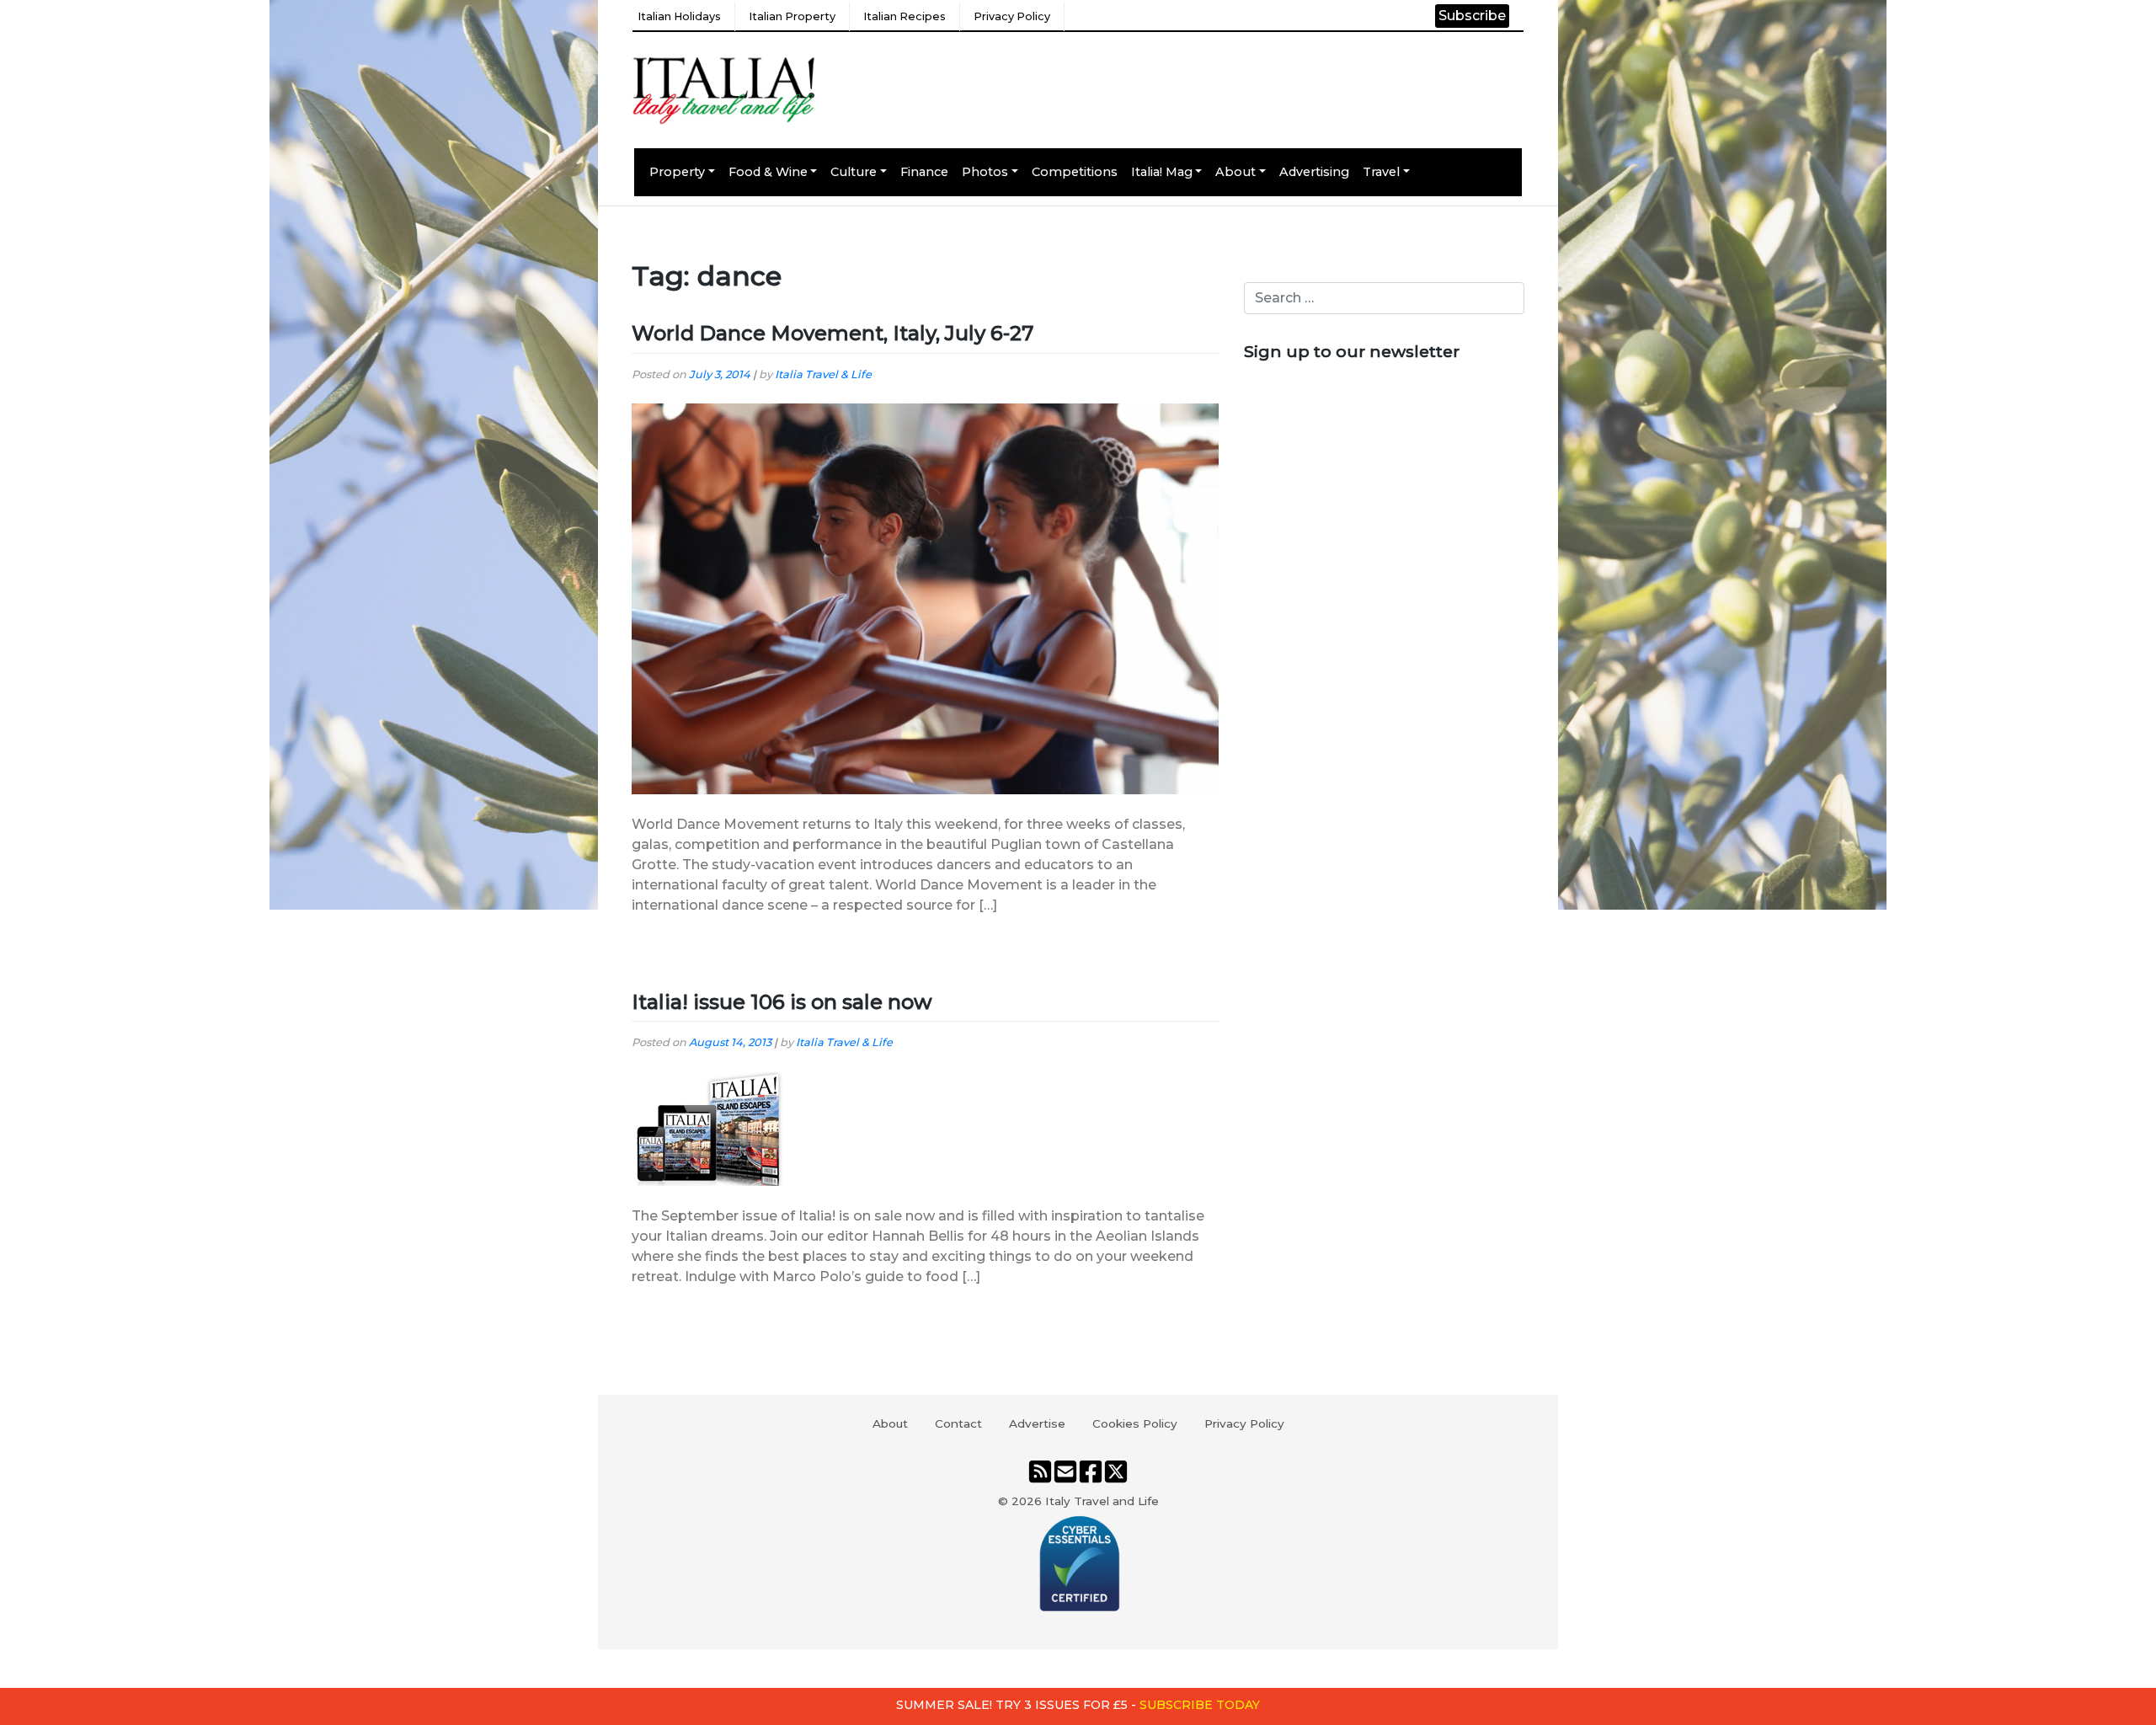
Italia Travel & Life (823, 374)
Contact (958, 1423)
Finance (924, 172)
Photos (985, 172)
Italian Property (792, 16)
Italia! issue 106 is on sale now (782, 1002)
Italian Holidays (679, 16)
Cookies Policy (1135, 1423)
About (1235, 172)
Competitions (1075, 172)
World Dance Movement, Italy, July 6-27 (833, 333)
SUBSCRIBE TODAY (1200, 1705)
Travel (1381, 172)
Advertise (1037, 1423)
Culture (854, 172)
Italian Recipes (905, 16)
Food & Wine (768, 172)
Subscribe (1472, 16)
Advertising (1314, 172)
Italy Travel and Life (1102, 1501)
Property (677, 172)
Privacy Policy (1012, 16)
